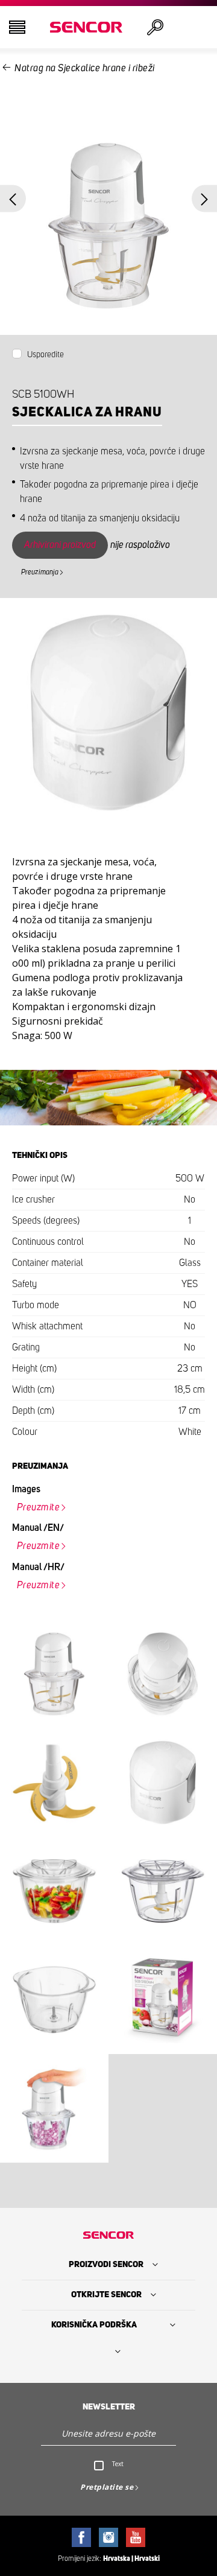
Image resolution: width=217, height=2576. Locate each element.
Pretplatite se (107, 2487)
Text (118, 2464)
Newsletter (109, 2407)
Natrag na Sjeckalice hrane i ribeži (85, 68)
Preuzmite (39, 1507)
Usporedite (46, 355)
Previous (13, 199)
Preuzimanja (40, 572)
